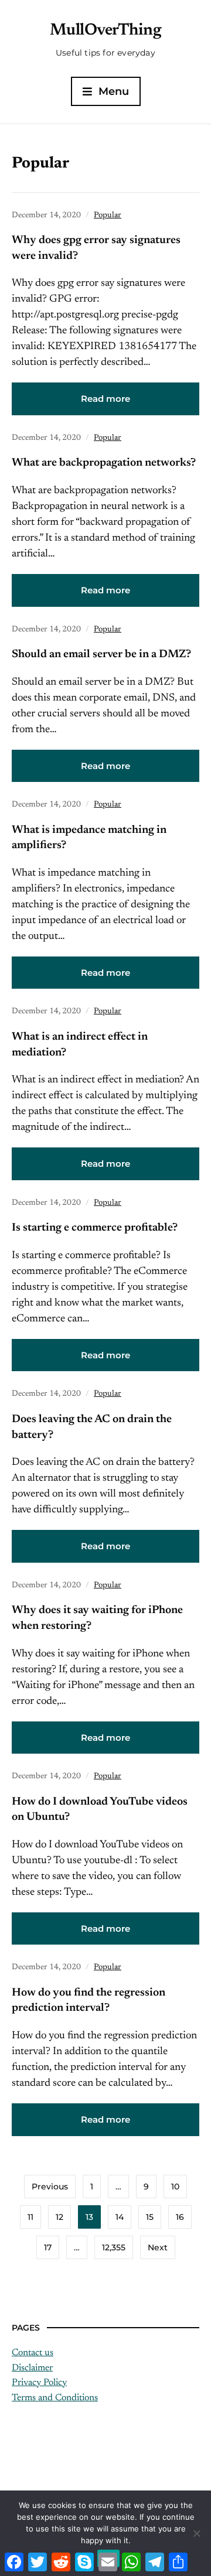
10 (175, 2186)
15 (150, 2217)
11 (30, 2217)
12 (59, 2217)
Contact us (33, 2353)
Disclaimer (32, 2368)
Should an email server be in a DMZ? (101, 655)
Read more (105, 399)
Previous (50, 2186)
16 (180, 2217)
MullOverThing (106, 30)
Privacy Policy (39, 2383)
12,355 (114, 2247)
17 (48, 2247)
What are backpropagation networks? (104, 463)
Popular (108, 216)
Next (158, 2247)
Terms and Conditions (55, 2398)
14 (120, 2217)
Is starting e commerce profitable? (95, 1228)
